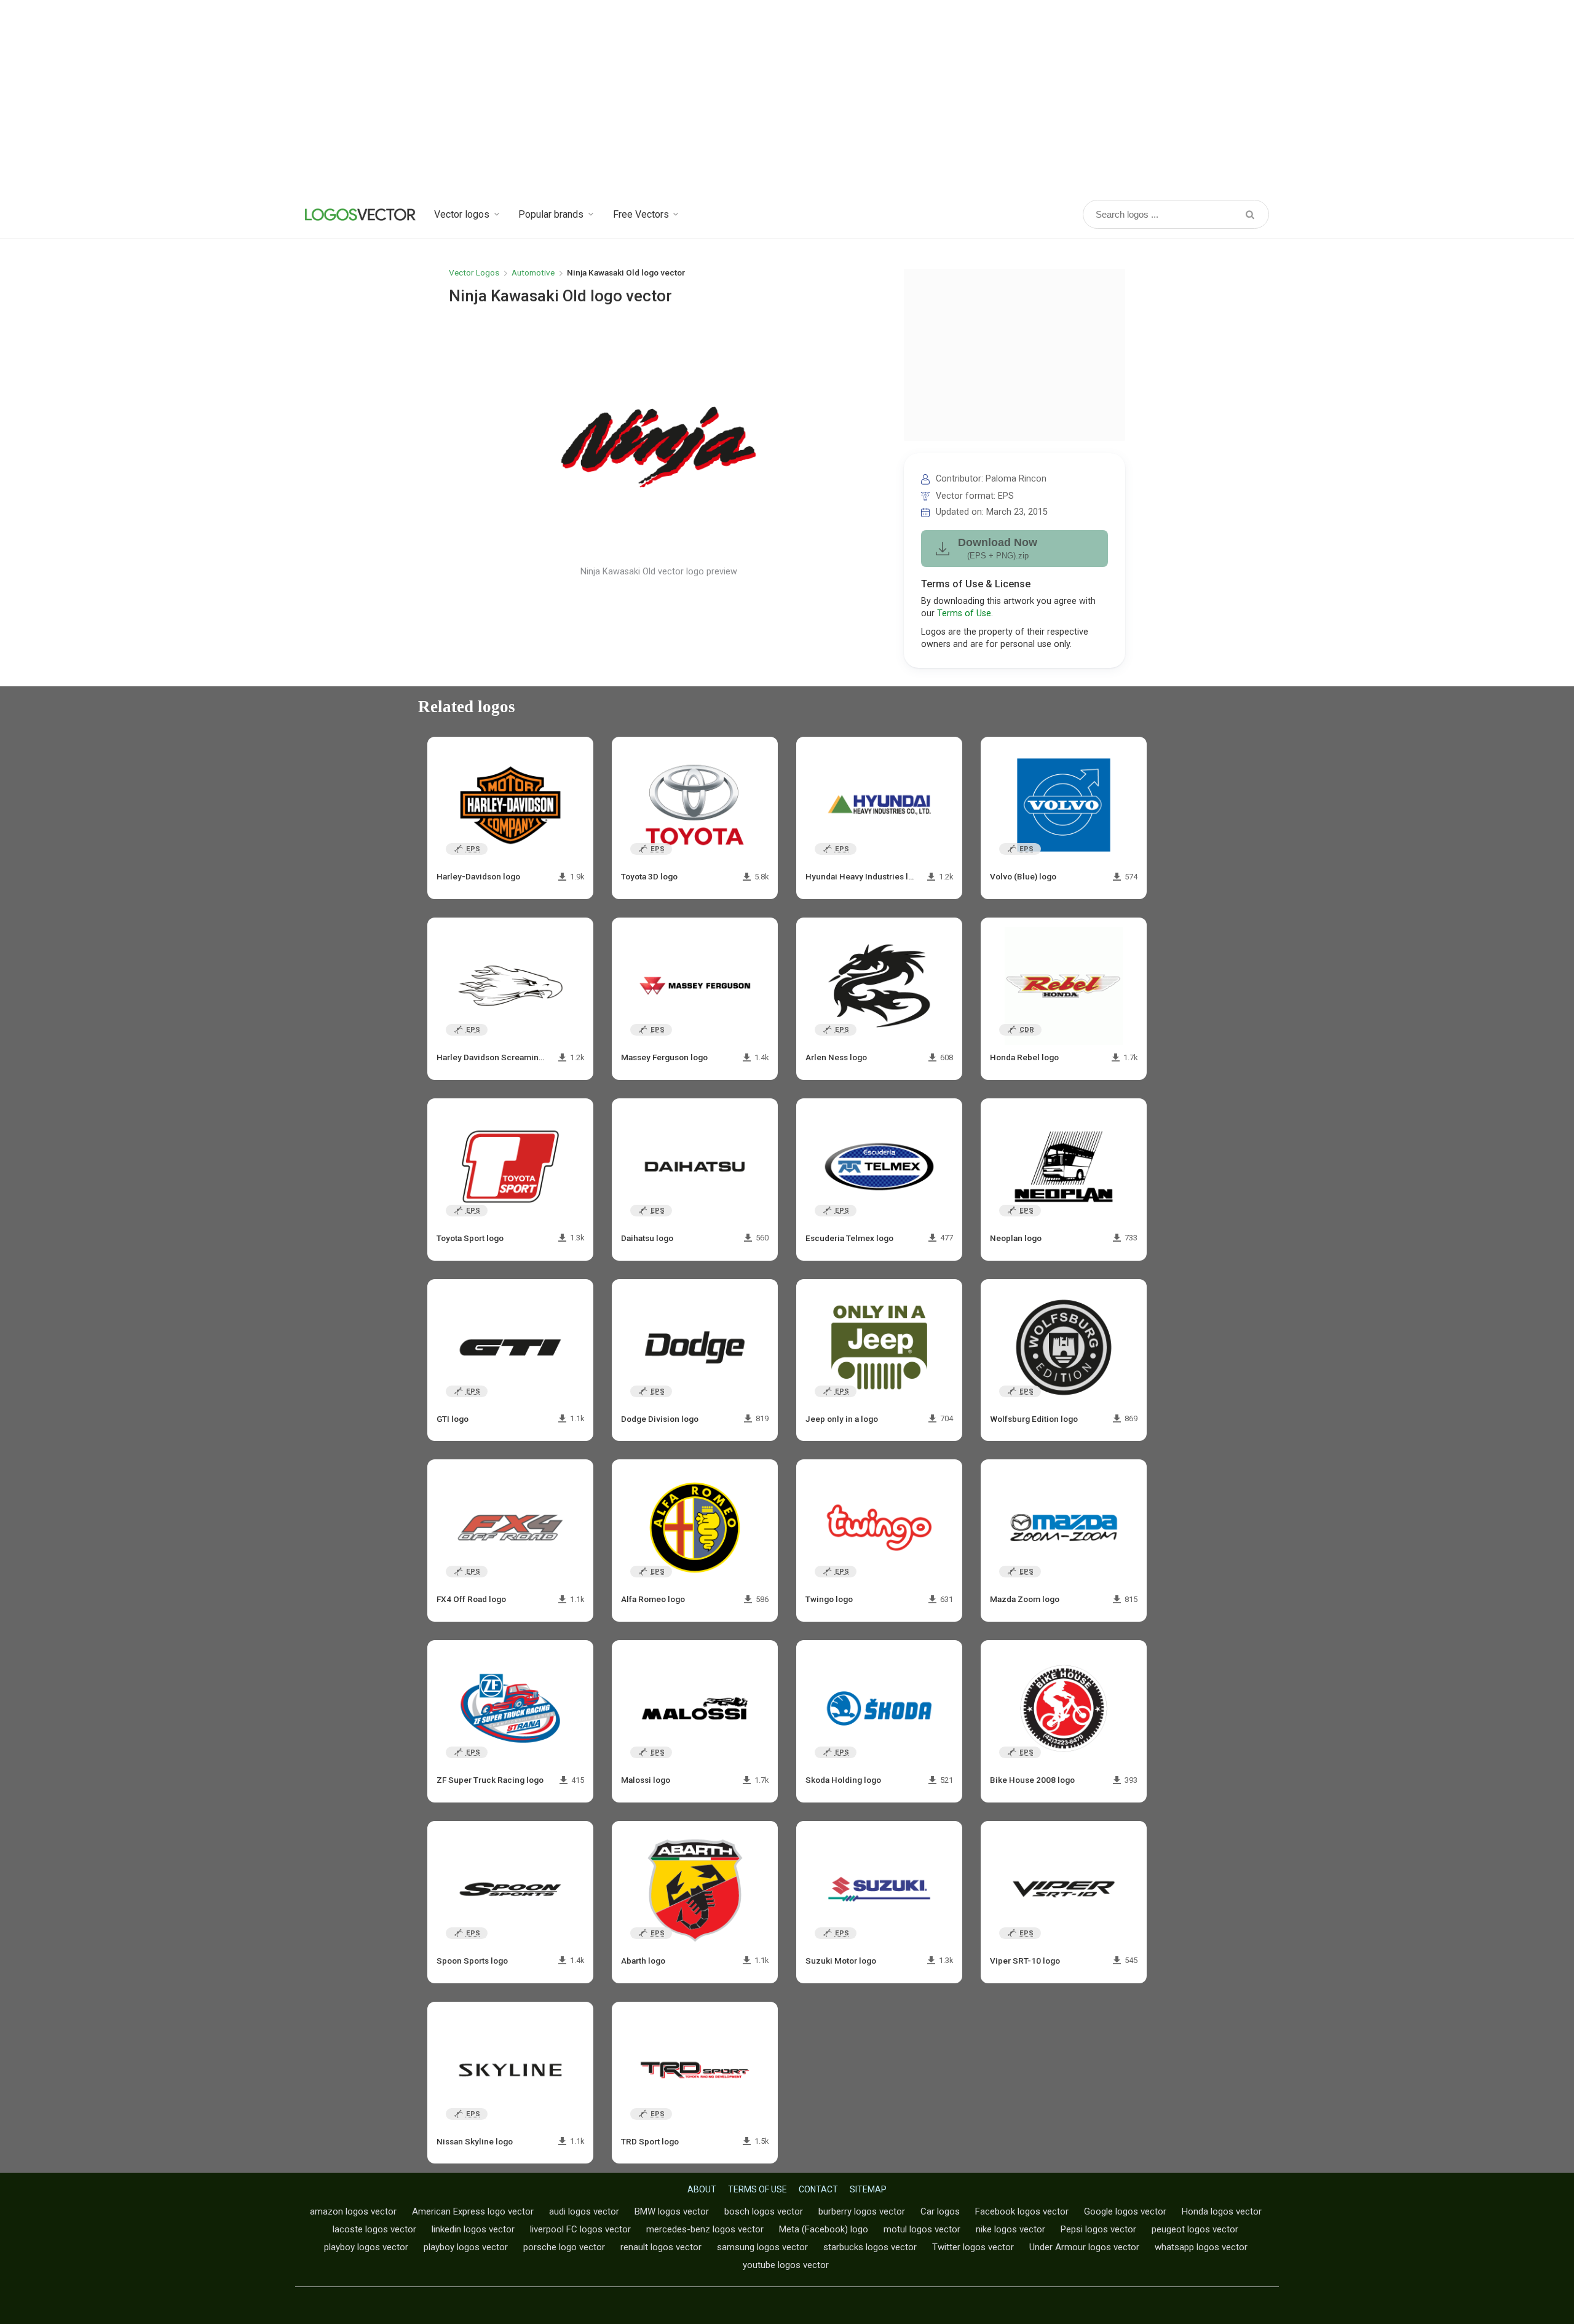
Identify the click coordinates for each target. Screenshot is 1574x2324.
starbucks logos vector (870, 2247)
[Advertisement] (787, 98)
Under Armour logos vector (1084, 2247)
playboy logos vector (366, 2247)
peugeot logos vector (1195, 2229)
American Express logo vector (473, 2211)
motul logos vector (922, 2229)
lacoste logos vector (374, 2229)
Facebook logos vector (1022, 2211)
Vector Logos (474, 272)
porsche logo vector (564, 2247)
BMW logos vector (672, 2211)
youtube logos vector (786, 2265)
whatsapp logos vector (1201, 2247)
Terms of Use (964, 613)
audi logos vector (584, 2211)
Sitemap (868, 2189)
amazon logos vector (353, 2211)
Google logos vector (1125, 2211)
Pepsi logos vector (1098, 2229)
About (702, 2189)
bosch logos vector (764, 2211)
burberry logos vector (862, 2211)
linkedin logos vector (473, 2229)
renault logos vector (661, 2247)
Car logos (940, 2211)
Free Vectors (641, 214)
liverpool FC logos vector (580, 2229)
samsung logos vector (762, 2247)
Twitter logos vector (973, 2247)
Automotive (533, 272)
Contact (818, 2189)
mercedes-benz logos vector (705, 2229)
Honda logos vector (1222, 2211)
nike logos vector (1010, 2229)
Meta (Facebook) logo (824, 2229)
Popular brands (551, 214)
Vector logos (462, 214)
